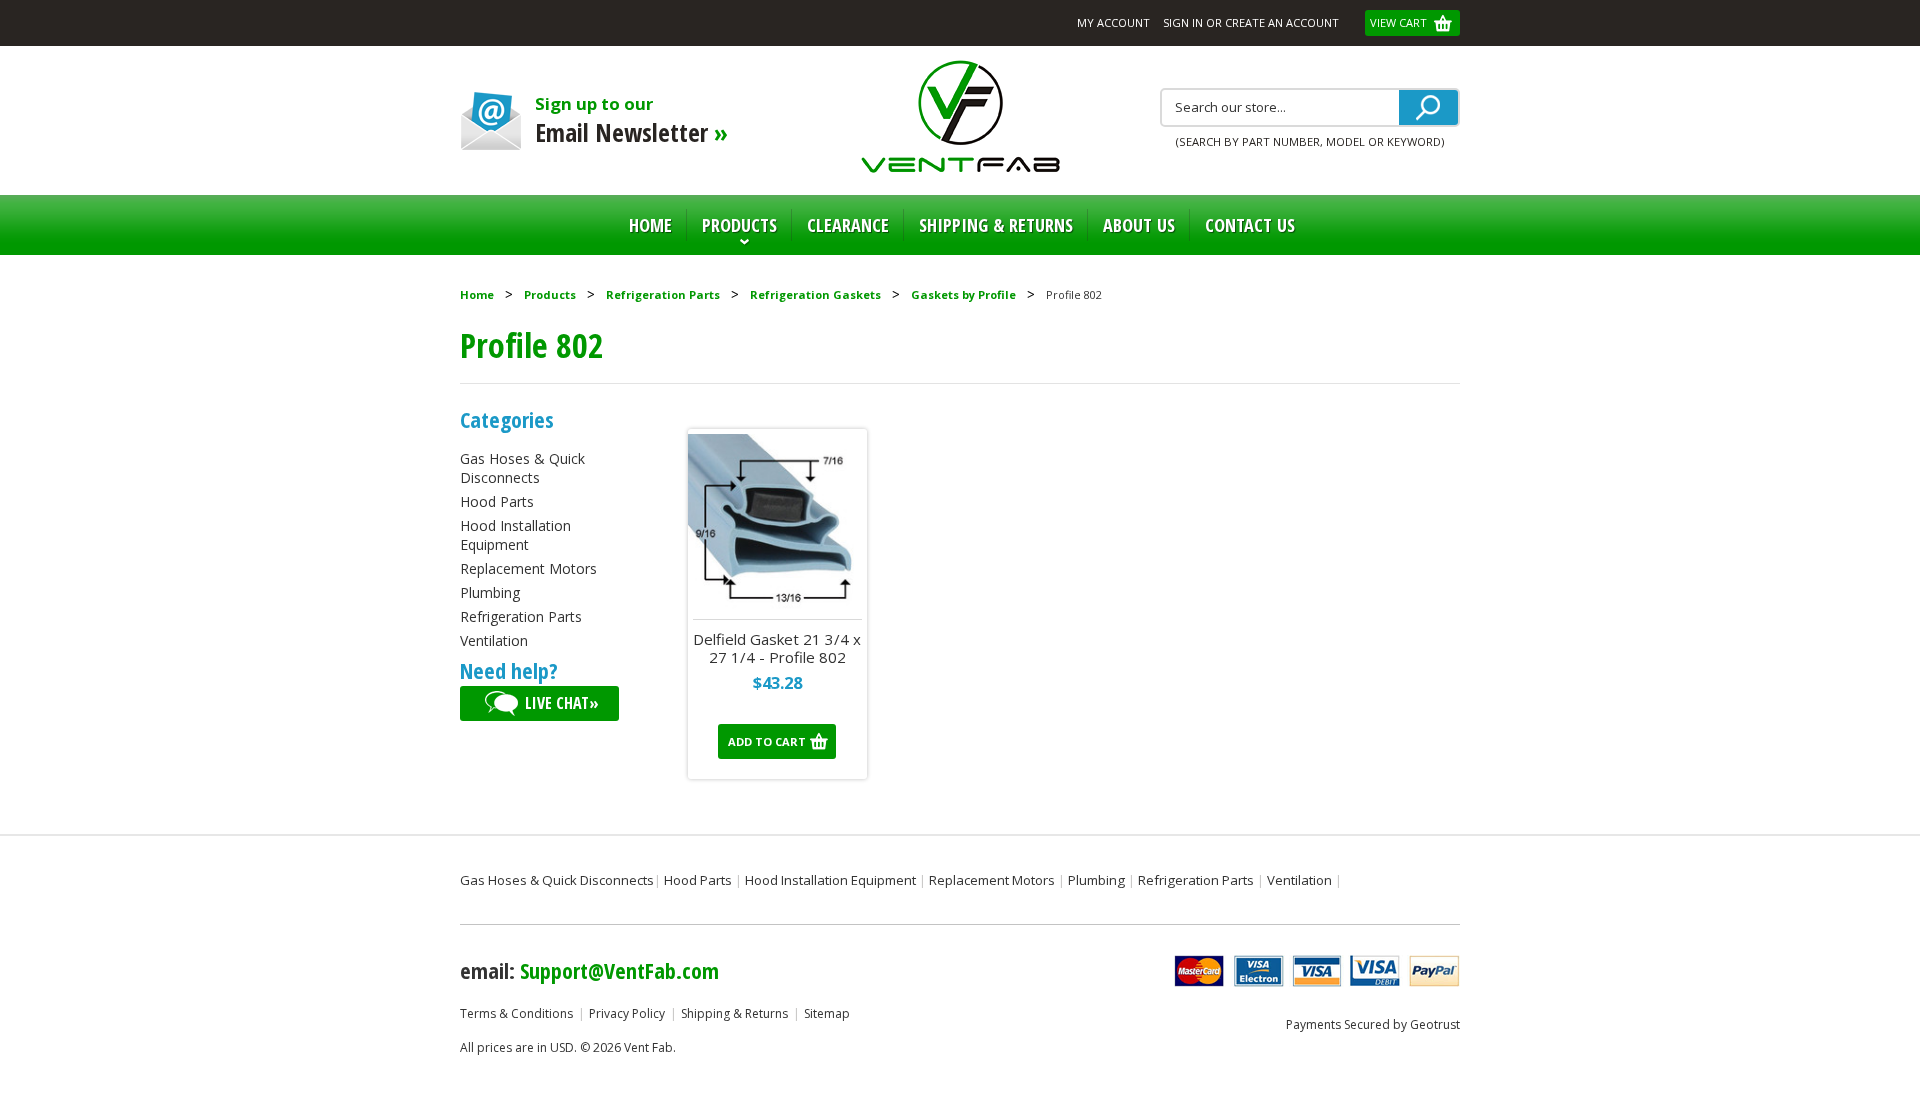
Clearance (848, 225)
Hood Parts (497, 501)
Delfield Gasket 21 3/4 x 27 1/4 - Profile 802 (777, 648)
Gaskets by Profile (963, 294)
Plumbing (490, 592)
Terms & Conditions (516, 1013)
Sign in (1183, 22)
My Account (1113, 22)
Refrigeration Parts (663, 294)
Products (732, 234)
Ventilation (494, 640)
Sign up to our (631, 120)
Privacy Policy (627, 1013)
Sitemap (827, 1013)
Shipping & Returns (734, 1013)
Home (650, 225)
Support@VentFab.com (619, 970)
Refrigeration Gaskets (815, 294)
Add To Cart (767, 741)
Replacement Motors (528, 568)
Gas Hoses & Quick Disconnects (522, 468)
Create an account (1282, 22)
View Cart (1400, 22)
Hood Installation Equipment (515, 535)
